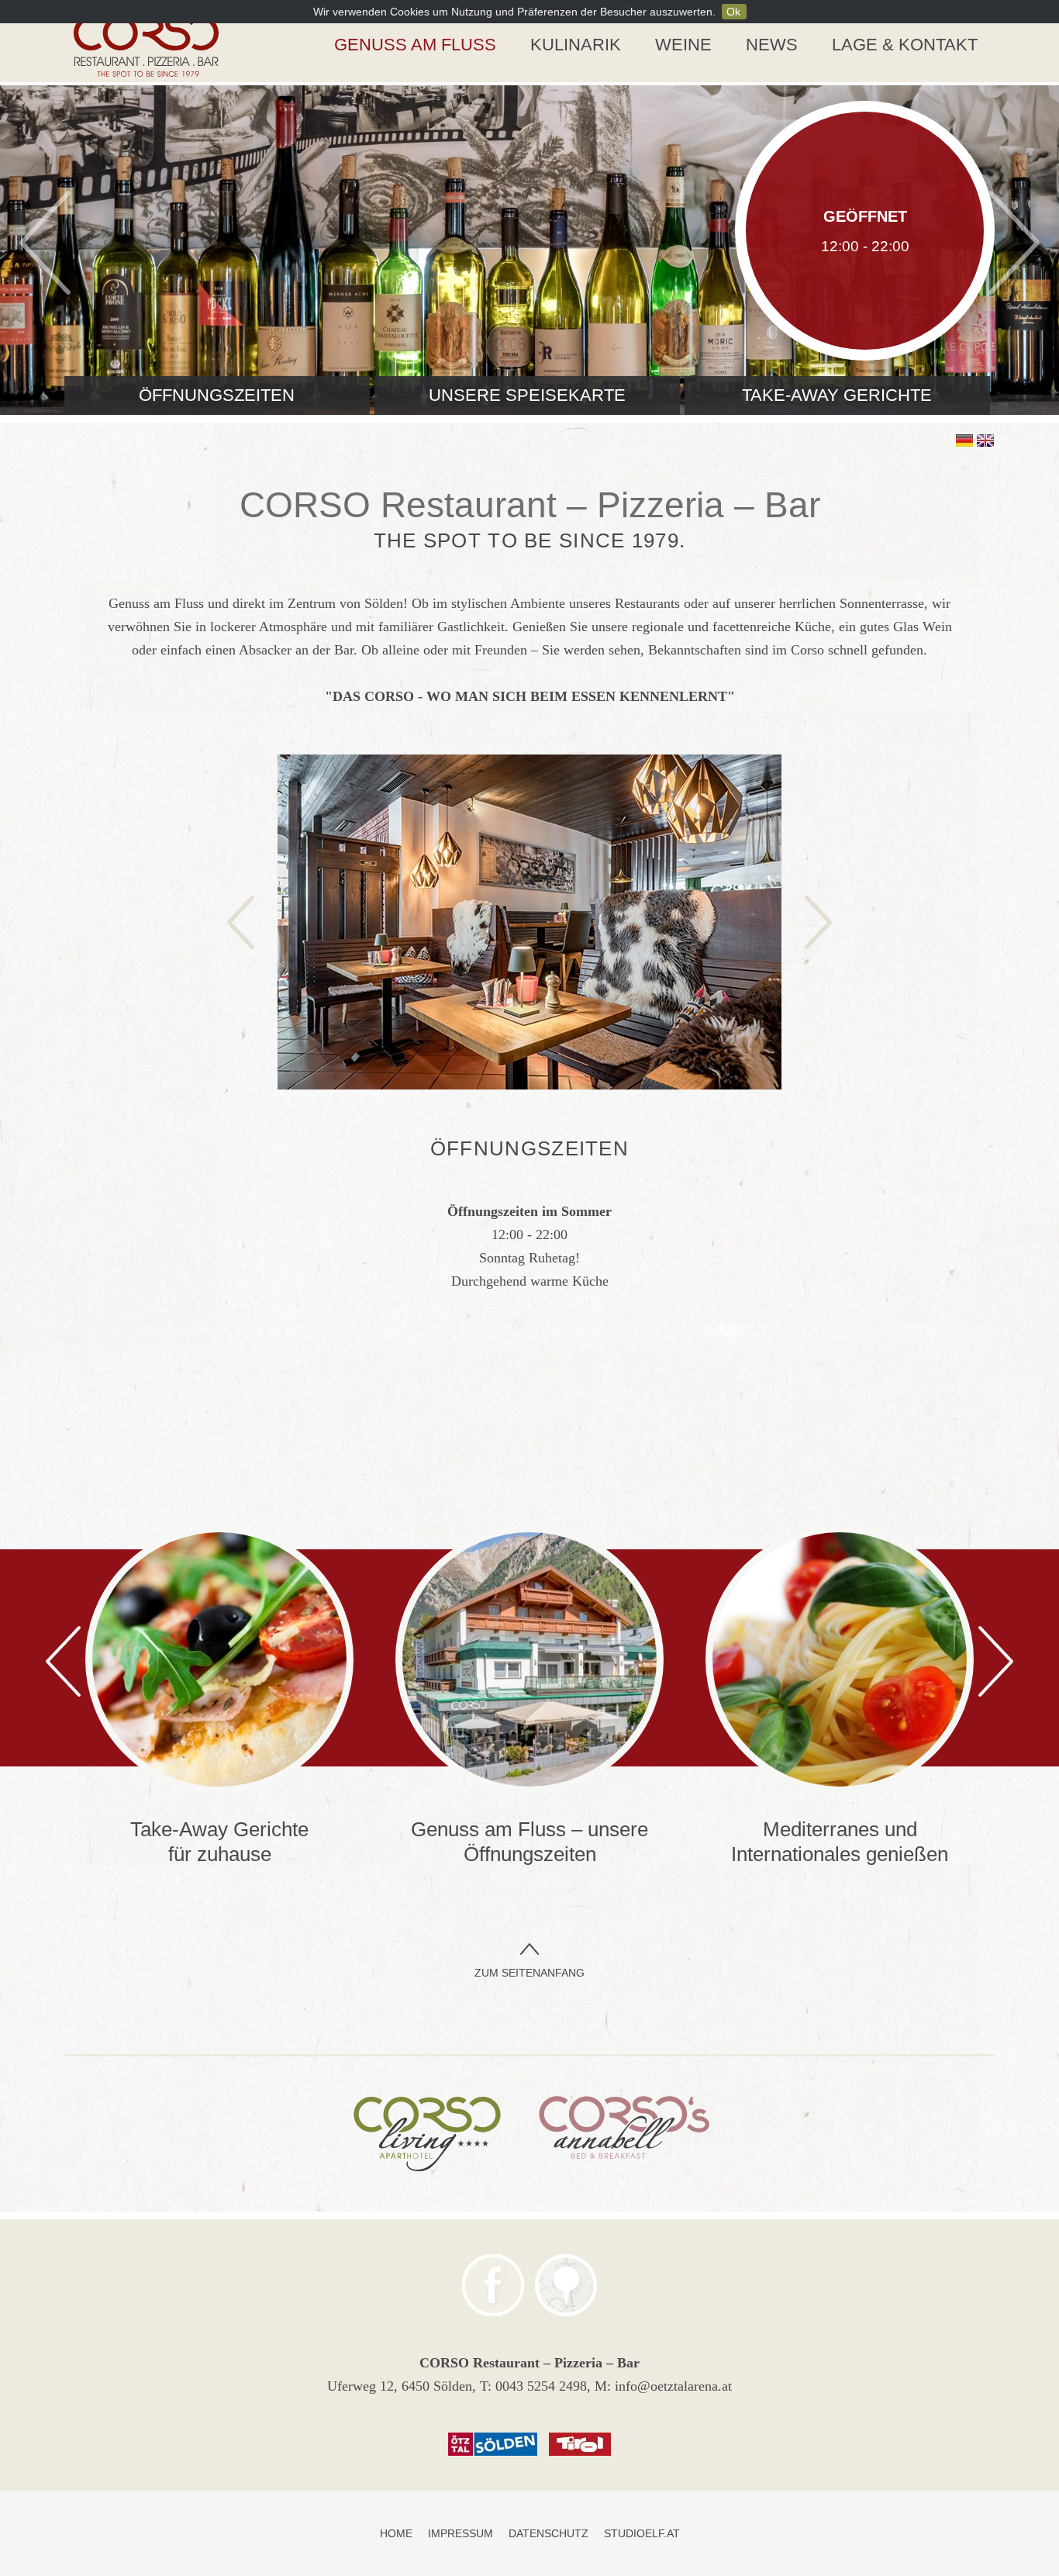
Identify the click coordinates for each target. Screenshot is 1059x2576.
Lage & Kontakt (905, 45)
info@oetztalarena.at (673, 2386)
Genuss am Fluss (415, 45)
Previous (45, 242)
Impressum (461, 2533)
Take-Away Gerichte (837, 395)
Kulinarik (576, 45)
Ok (733, 12)
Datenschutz (548, 2533)
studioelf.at (642, 2533)
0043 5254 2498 (541, 2386)
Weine (683, 45)
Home (396, 2533)
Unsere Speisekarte (527, 395)
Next (1014, 242)
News (772, 45)
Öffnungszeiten (217, 395)
